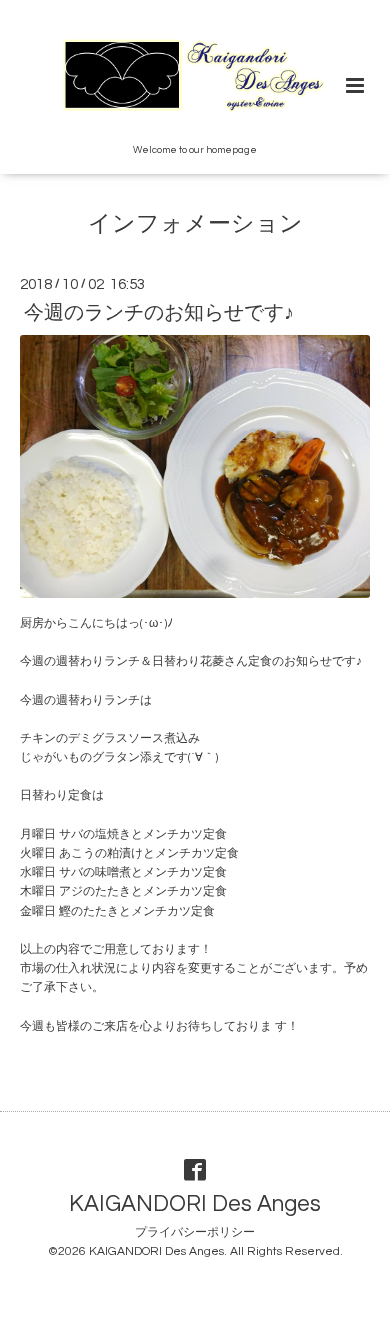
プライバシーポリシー (195, 1232)
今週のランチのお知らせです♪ (159, 313)
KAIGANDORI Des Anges (195, 1204)
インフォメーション (195, 224)
